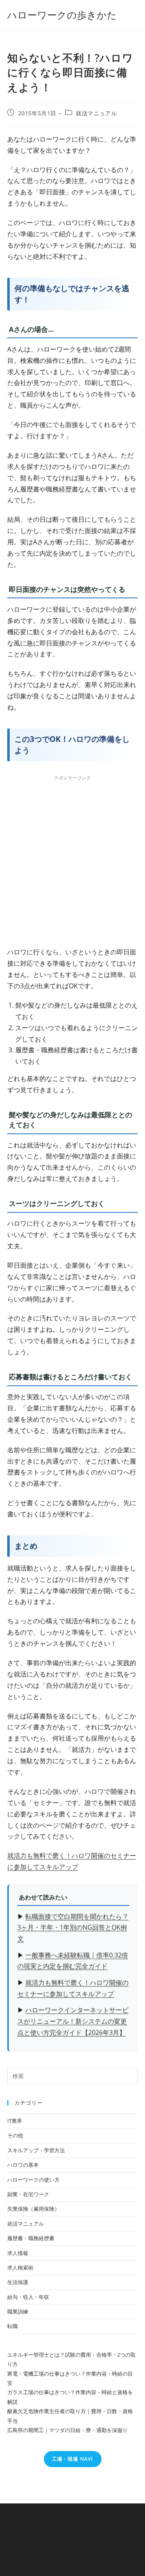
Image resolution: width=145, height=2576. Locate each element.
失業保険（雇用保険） (33, 2209)
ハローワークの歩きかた (62, 15)
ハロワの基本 (23, 2165)
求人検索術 (20, 2268)
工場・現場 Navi (73, 2459)
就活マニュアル (96, 113)
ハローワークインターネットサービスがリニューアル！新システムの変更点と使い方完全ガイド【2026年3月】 (73, 2021)
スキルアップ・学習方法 (36, 2150)
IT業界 (15, 2121)
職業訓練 (18, 2312)
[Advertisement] (72, 859)
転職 (12, 2326)
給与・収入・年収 (28, 2297)
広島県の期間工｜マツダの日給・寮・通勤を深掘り (67, 2430)
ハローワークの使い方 (33, 2180)
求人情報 (18, 2253)
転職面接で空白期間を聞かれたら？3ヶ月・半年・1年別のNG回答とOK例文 (73, 1928)
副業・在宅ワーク (28, 2194)
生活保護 (18, 2282)
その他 (15, 2135)
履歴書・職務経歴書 (31, 2238)
